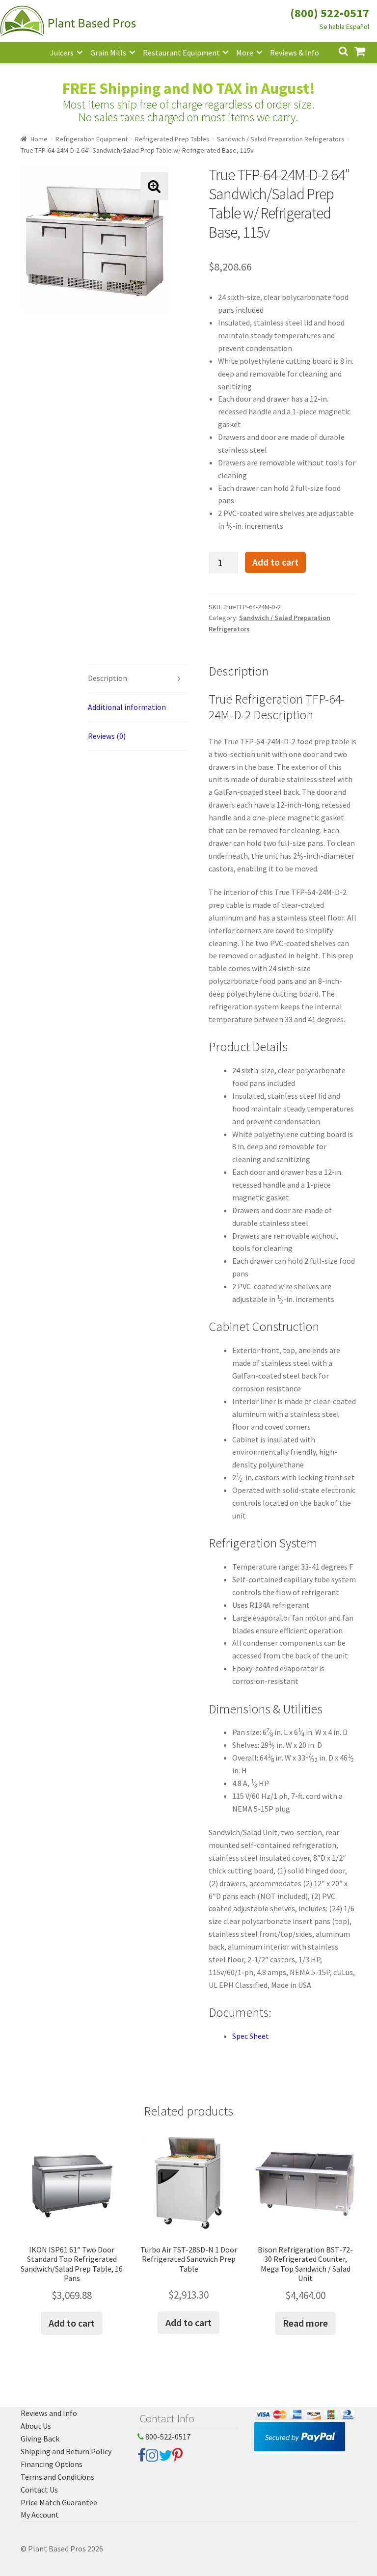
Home (39, 139)
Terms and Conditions (57, 2477)
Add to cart (275, 562)
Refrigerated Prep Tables (172, 139)
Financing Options (52, 2464)
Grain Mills (108, 53)
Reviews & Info (295, 53)
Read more (305, 2323)
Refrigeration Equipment (92, 139)
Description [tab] (108, 678)
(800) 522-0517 (330, 13)
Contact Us (39, 2490)
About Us (36, 2426)
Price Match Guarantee (59, 2502)
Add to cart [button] (72, 2323)
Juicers (62, 53)
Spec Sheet (251, 2036)
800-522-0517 (167, 2437)
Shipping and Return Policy (66, 2451)
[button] (154, 186)
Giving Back (40, 2439)
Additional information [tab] (127, 707)
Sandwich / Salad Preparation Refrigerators (281, 139)
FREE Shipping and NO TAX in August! (189, 88)
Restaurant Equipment (181, 53)
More (245, 53)
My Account (40, 2515)
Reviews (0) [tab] (107, 736)
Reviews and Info (49, 2413)
